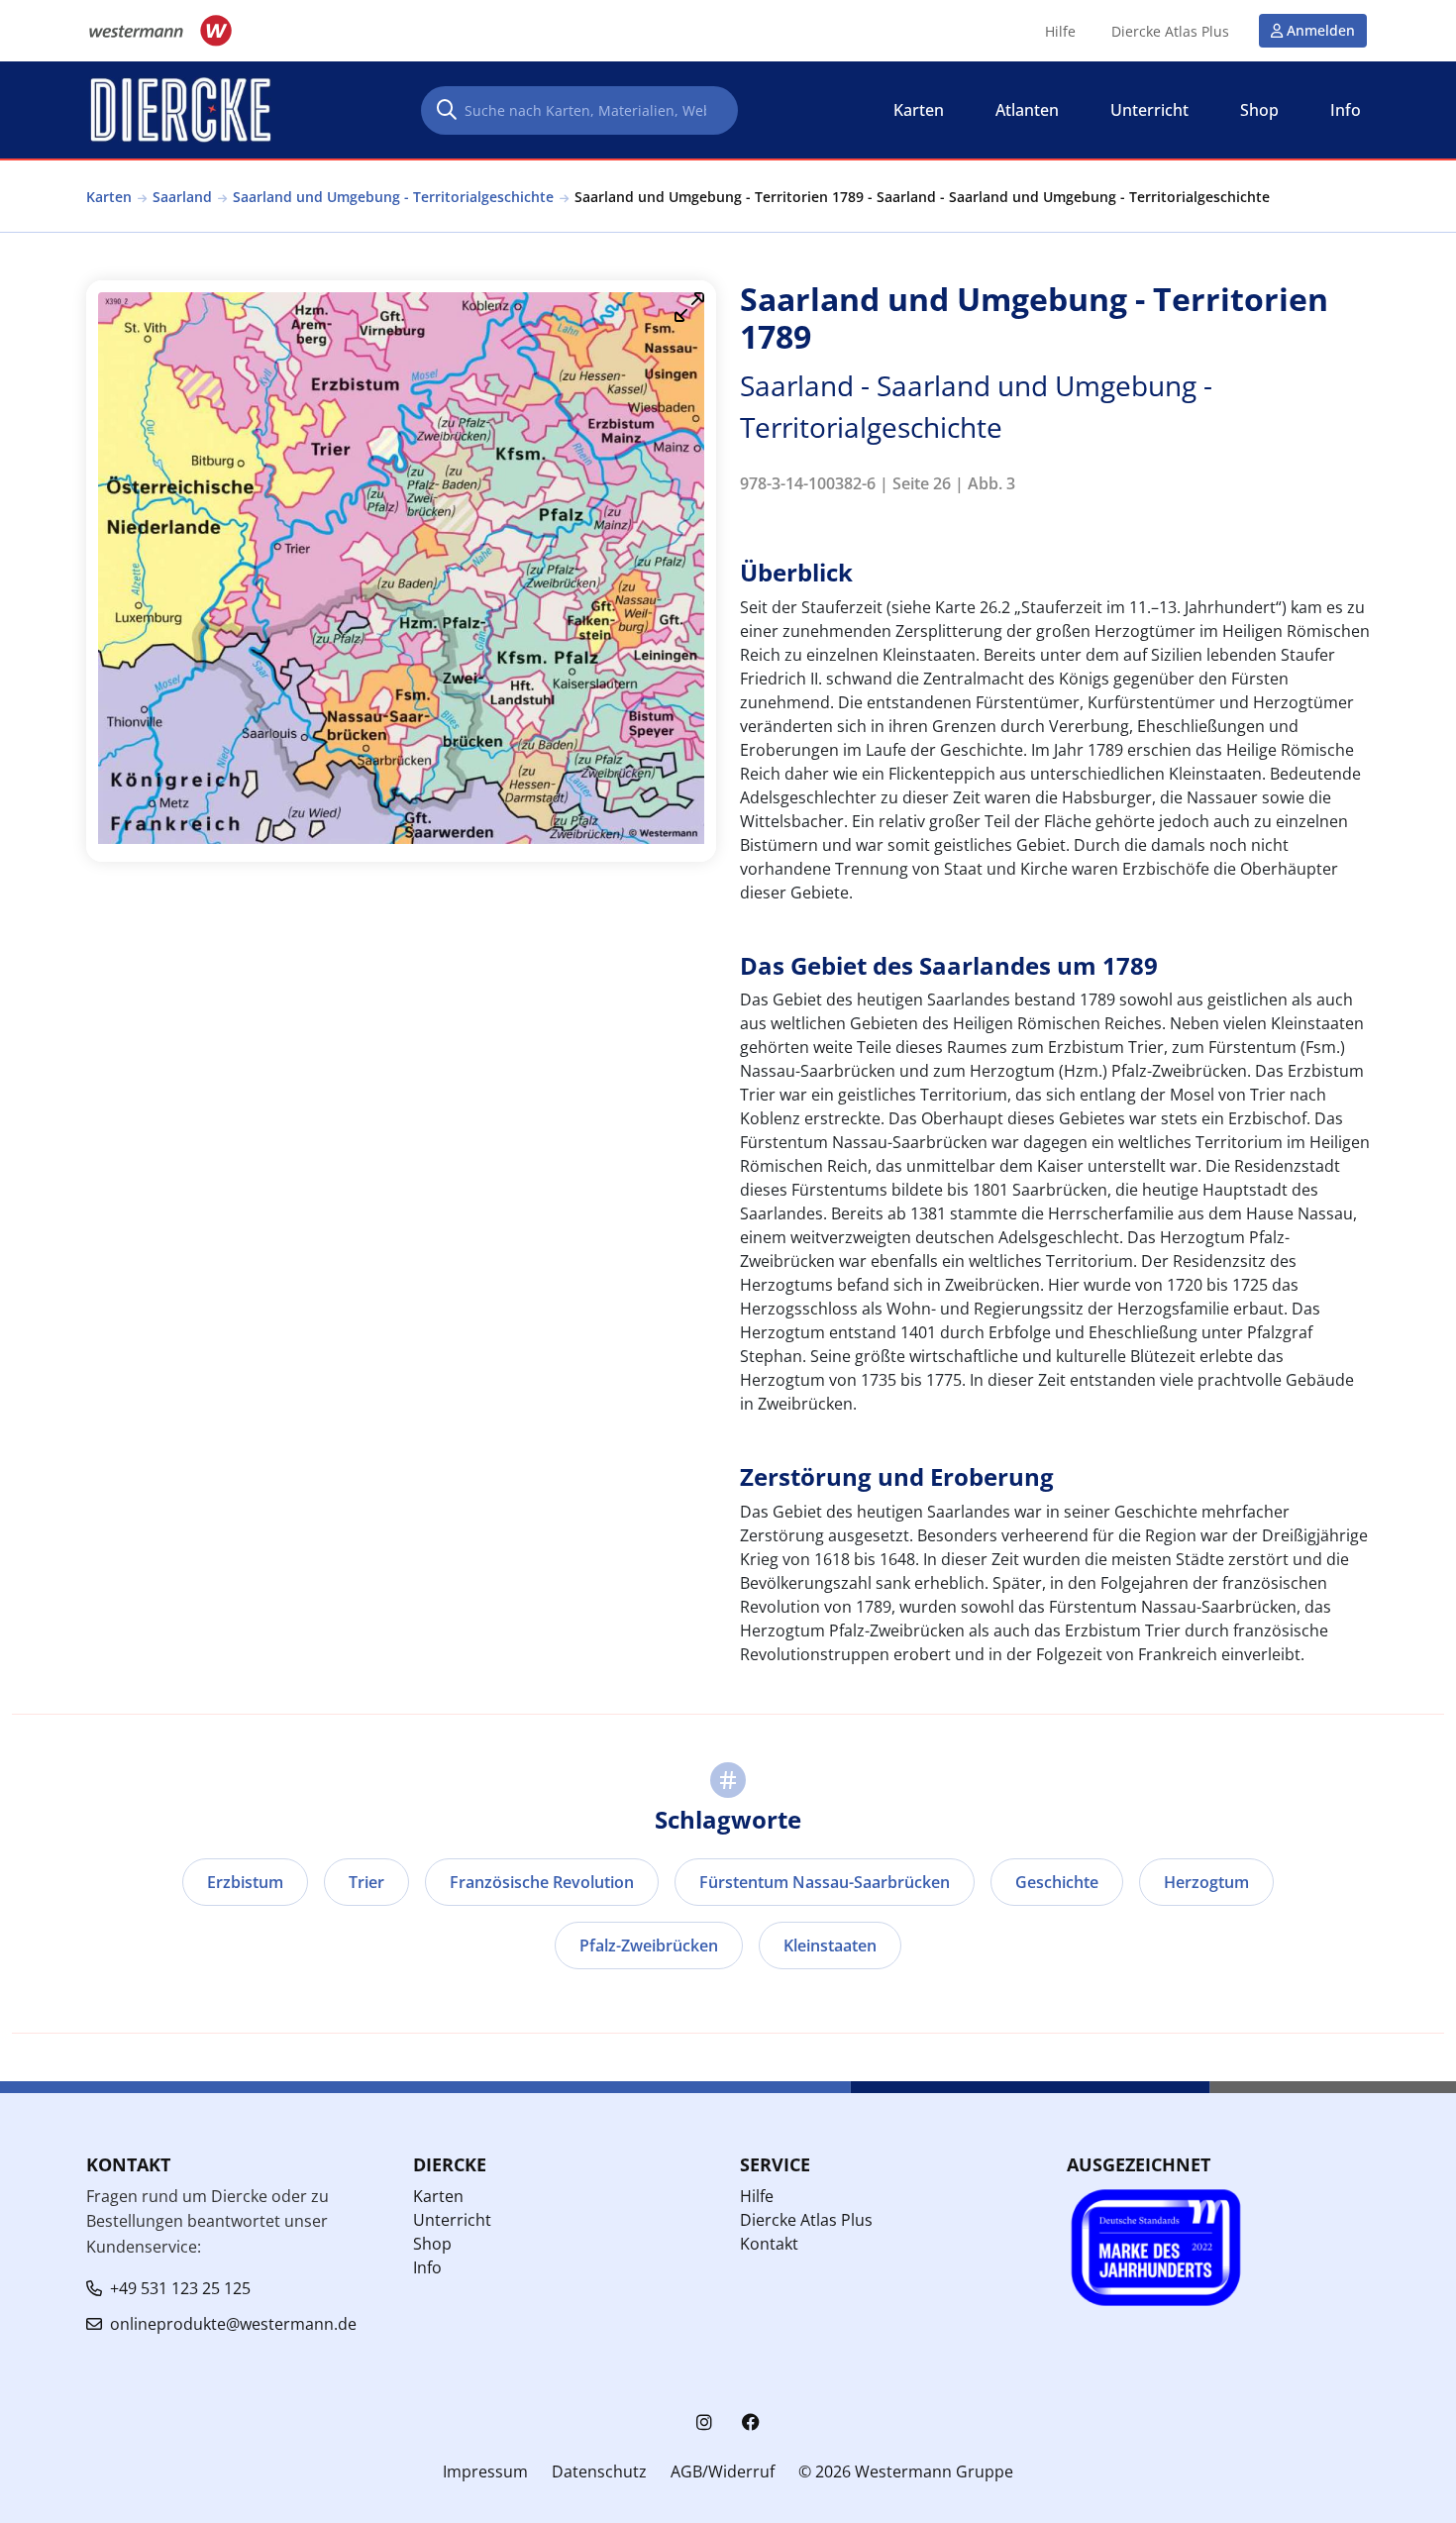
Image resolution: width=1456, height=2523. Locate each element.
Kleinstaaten (830, 1945)
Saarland (182, 197)
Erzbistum (245, 1882)
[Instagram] (704, 2422)
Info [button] (1346, 110)
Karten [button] (919, 110)
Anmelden (1321, 30)
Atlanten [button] (1027, 110)
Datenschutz (599, 2471)
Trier (366, 1882)
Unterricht (452, 2220)
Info (427, 2267)
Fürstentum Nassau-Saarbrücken (825, 1882)
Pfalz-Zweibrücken (649, 1945)
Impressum (485, 2471)
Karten (109, 197)
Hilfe (1060, 32)
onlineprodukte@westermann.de (233, 2324)
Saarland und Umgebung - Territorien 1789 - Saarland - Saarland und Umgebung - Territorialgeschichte (922, 197)
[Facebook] (751, 2422)
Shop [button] (1259, 110)
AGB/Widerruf (723, 2471)
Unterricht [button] (1149, 110)
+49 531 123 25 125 (180, 2288)
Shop (432, 2244)
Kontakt (769, 2244)
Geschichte (1057, 1882)
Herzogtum (1206, 1882)
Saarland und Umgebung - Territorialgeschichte (393, 197)
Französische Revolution (542, 1882)
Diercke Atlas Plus (1170, 32)
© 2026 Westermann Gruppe (906, 2471)
